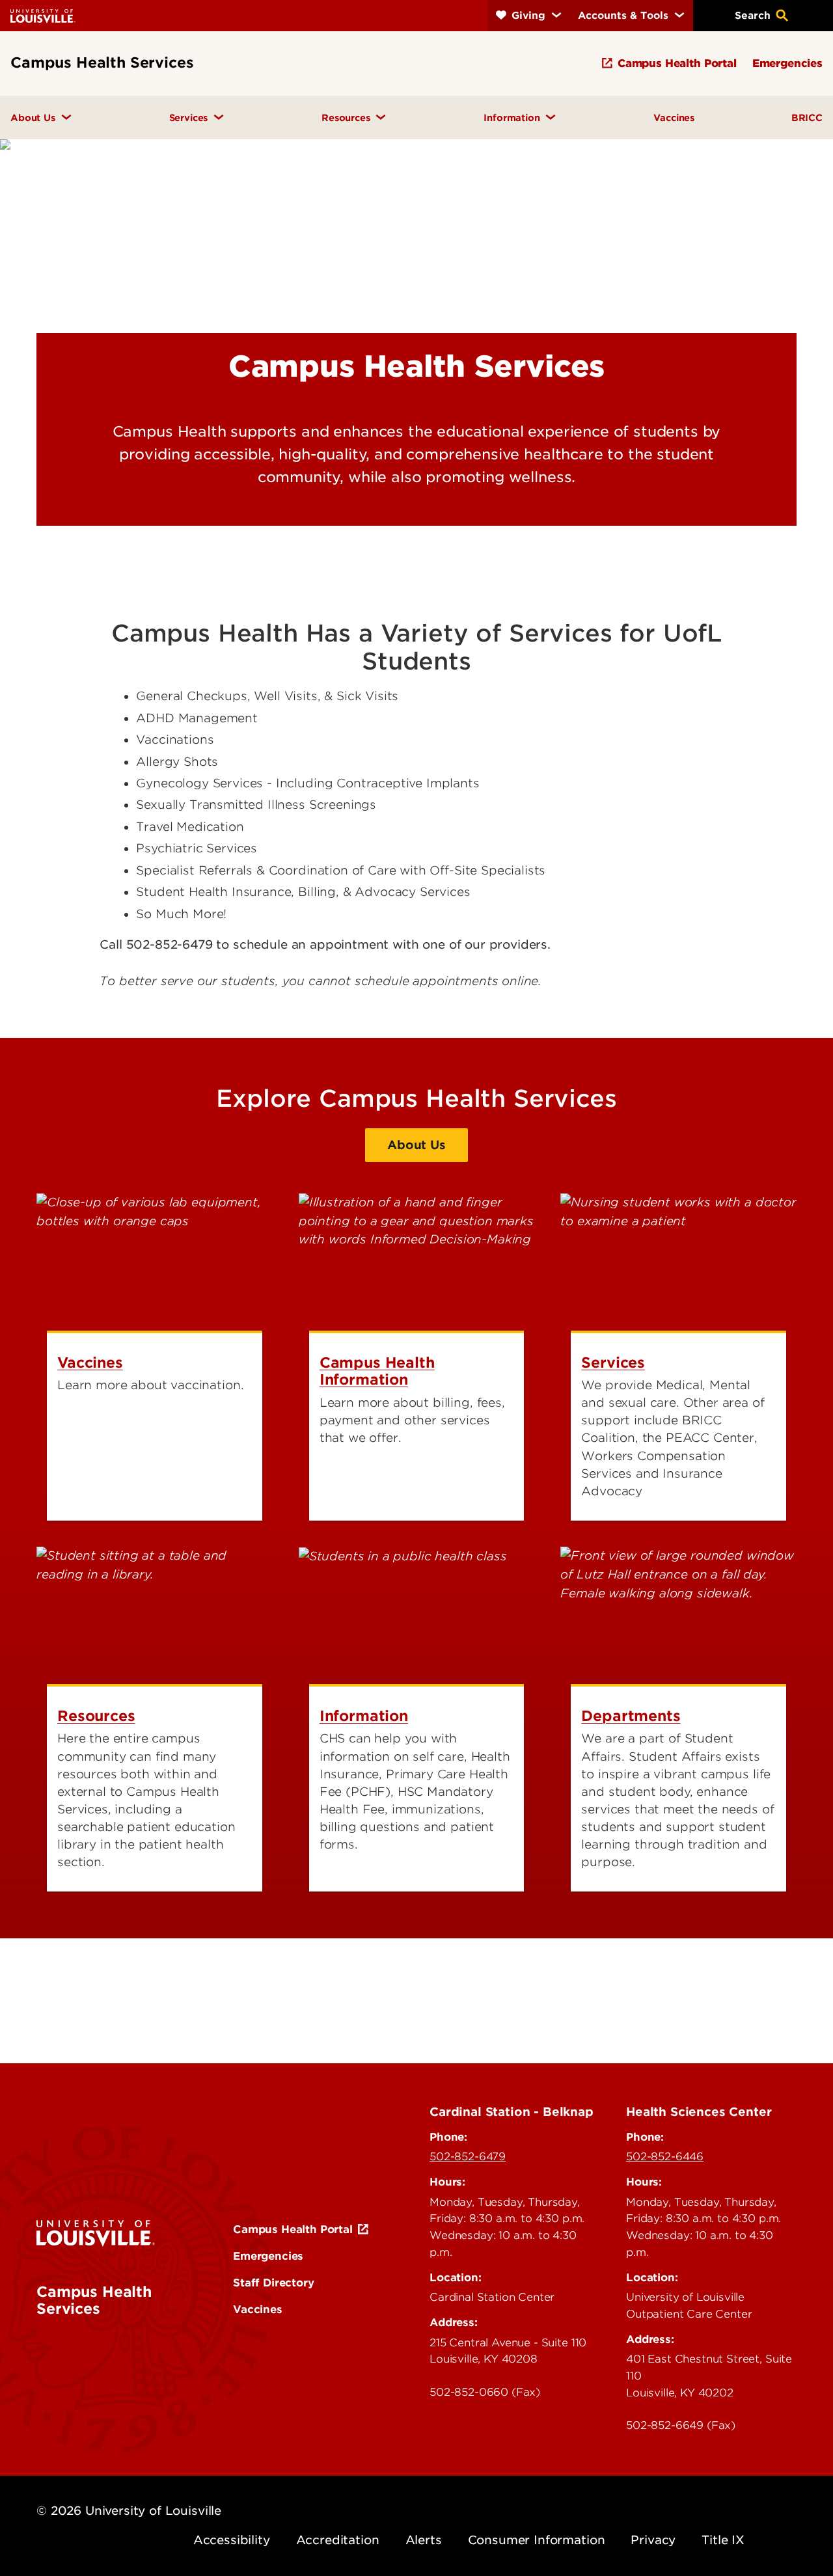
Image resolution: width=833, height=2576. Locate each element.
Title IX (723, 2540)
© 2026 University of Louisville (129, 2511)
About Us (416, 1145)
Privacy (653, 2540)
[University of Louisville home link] (43, 15)
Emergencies (268, 2256)
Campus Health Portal (293, 2229)
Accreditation (338, 2540)
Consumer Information (537, 2540)
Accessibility (232, 2540)
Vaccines (258, 2309)
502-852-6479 (468, 2156)
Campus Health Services (94, 2300)
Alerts (424, 2540)
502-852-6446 (665, 2156)
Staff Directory (274, 2283)
